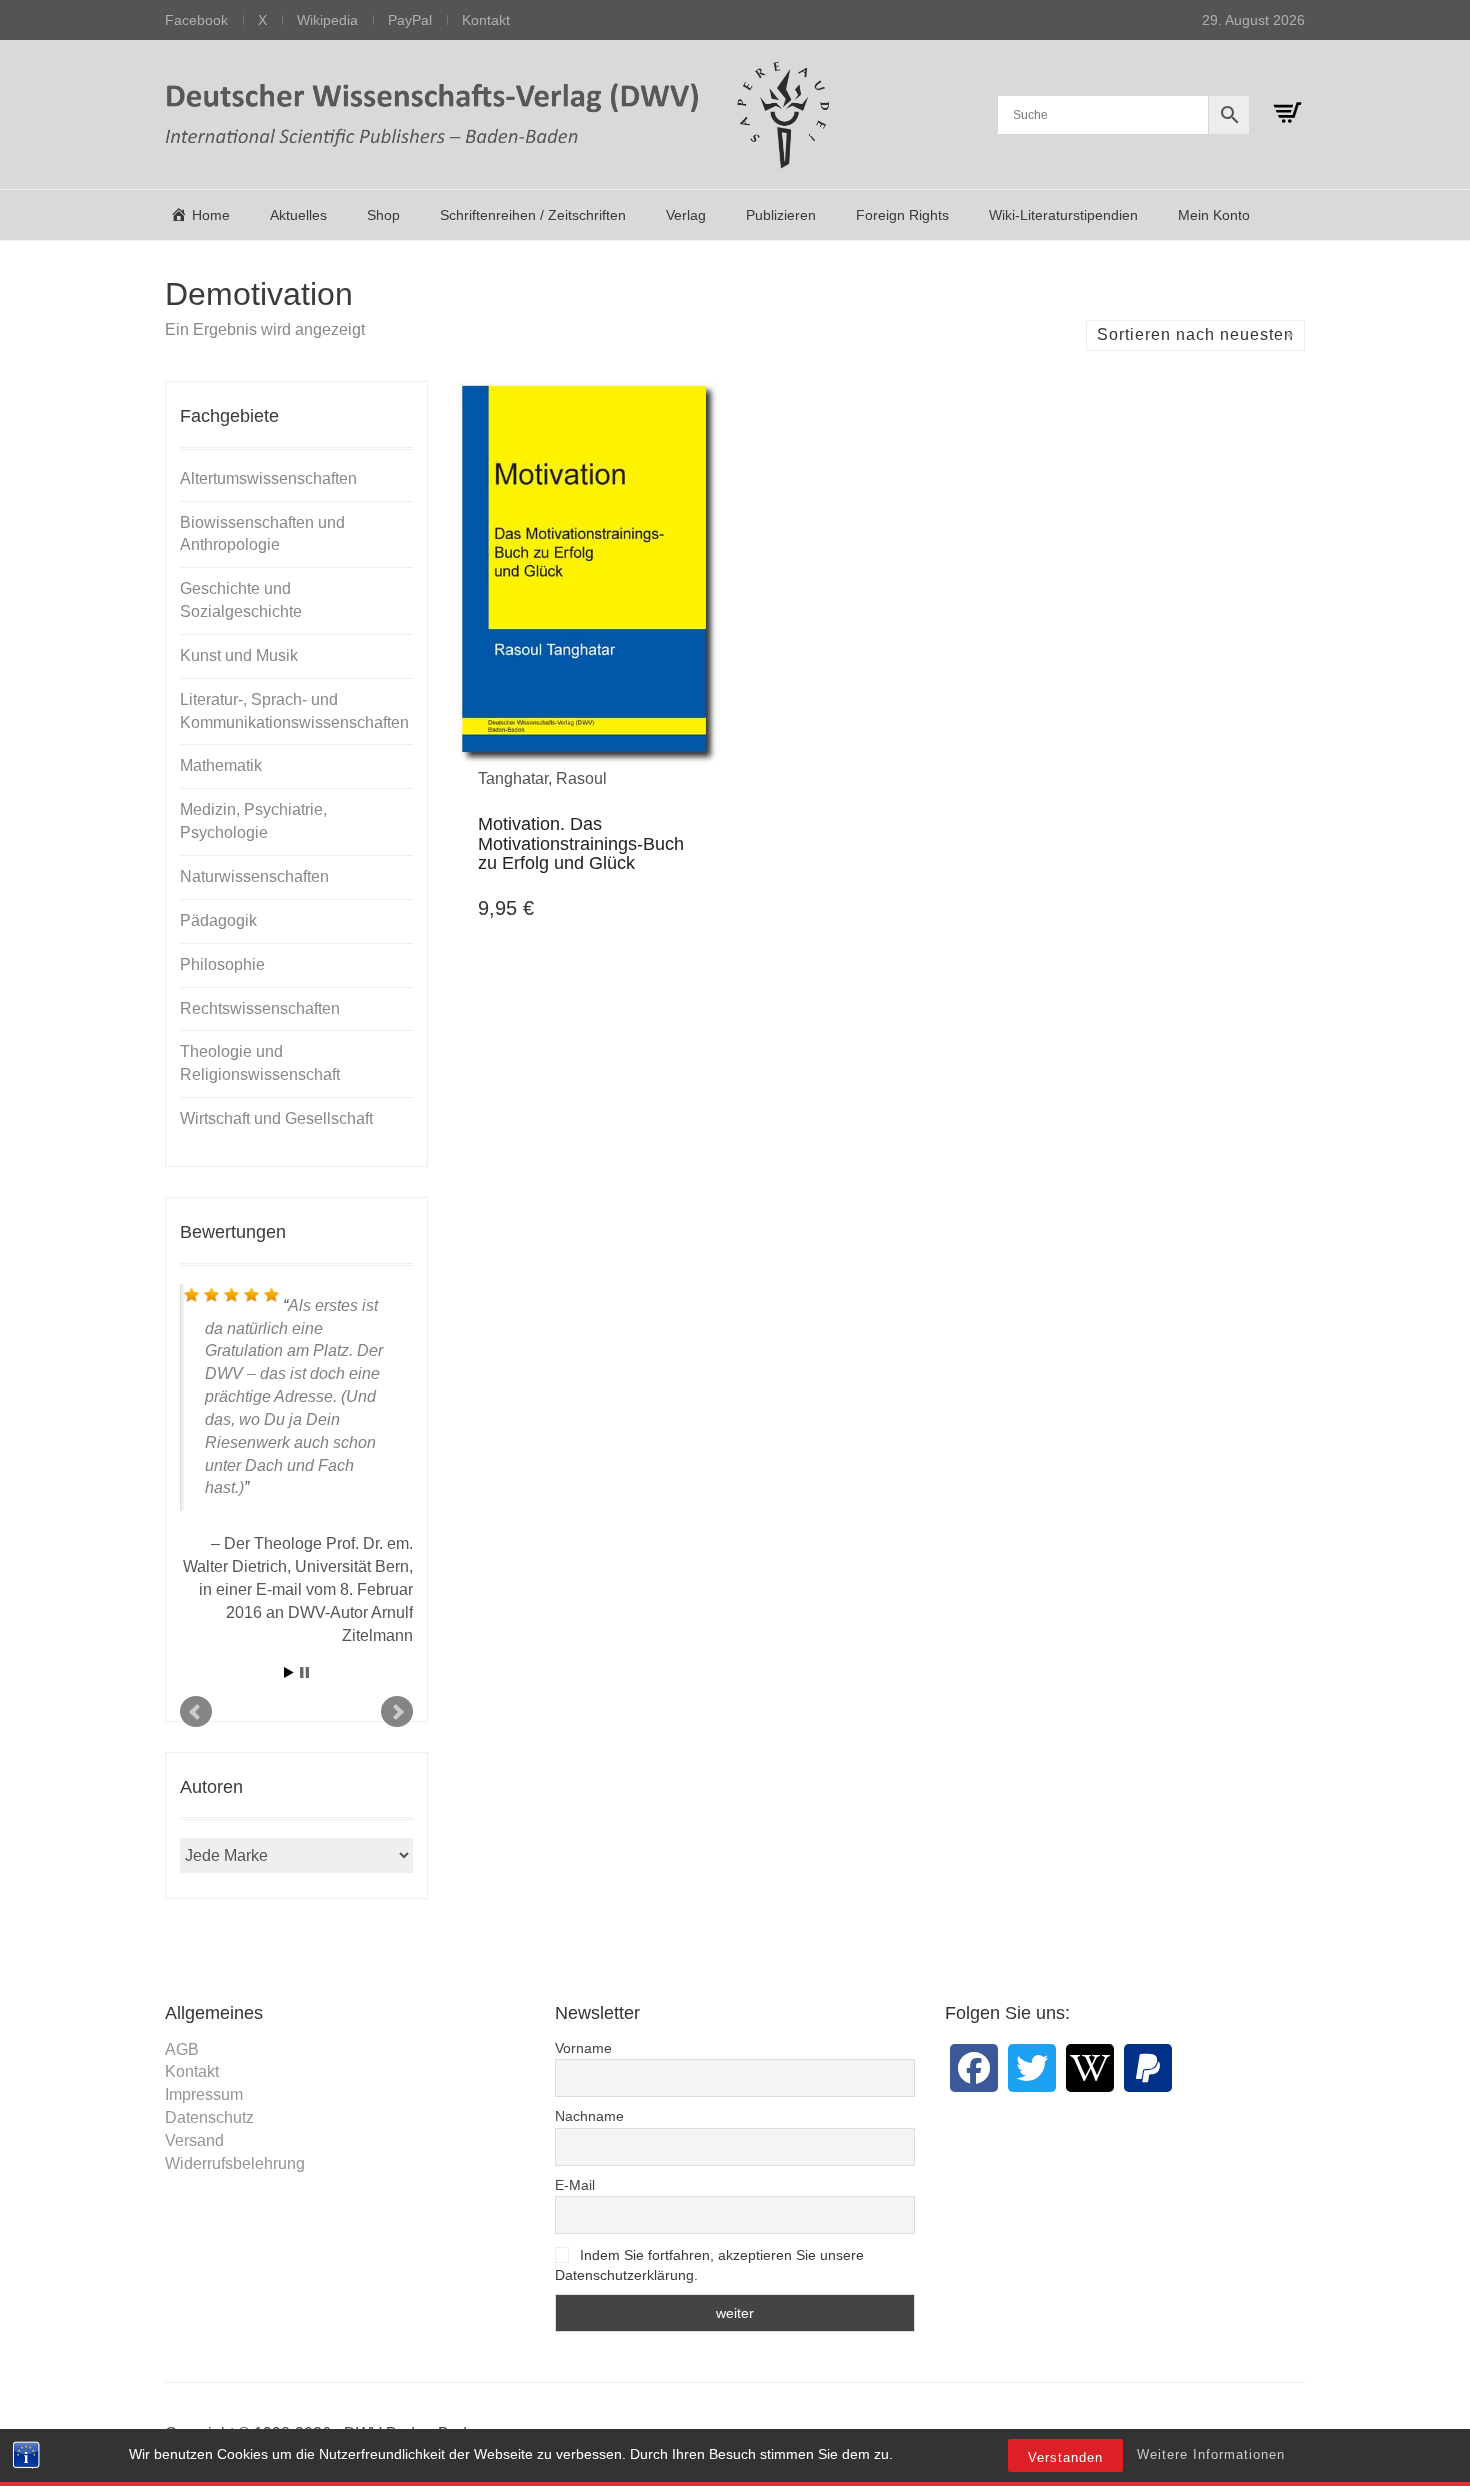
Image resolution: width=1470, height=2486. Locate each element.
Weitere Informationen (1211, 2454)
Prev (196, 1712)
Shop (383, 215)
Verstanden (1065, 2457)
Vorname (583, 2048)
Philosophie (222, 964)
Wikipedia (327, 20)
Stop (304, 1672)
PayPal (410, 20)
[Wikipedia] (1090, 2068)
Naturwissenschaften (254, 876)
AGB (182, 2049)
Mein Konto (1214, 215)
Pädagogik (218, 920)
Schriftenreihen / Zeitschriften (533, 215)
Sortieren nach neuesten (1195, 334)
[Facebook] (974, 2068)
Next (397, 1712)
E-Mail (575, 2185)
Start (289, 1672)
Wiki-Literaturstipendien (1063, 215)
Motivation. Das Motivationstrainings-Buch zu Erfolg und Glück (581, 844)
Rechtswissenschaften (260, 1008)
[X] (1032, 2068)
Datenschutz (209, 2117)
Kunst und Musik (239, 655)
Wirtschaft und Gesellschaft (276, 1118)
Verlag (686, 215)
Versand (194, 2140)
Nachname (589, 2116)
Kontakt (486, 20)
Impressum (204, 2094)
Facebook (196, 20)
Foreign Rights (902, 215)
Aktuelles (298, 215)
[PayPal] (1148, 2068)
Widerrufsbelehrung (235, 2163)
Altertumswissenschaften (268, 478)
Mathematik (221, 765)
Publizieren (781, 215)
